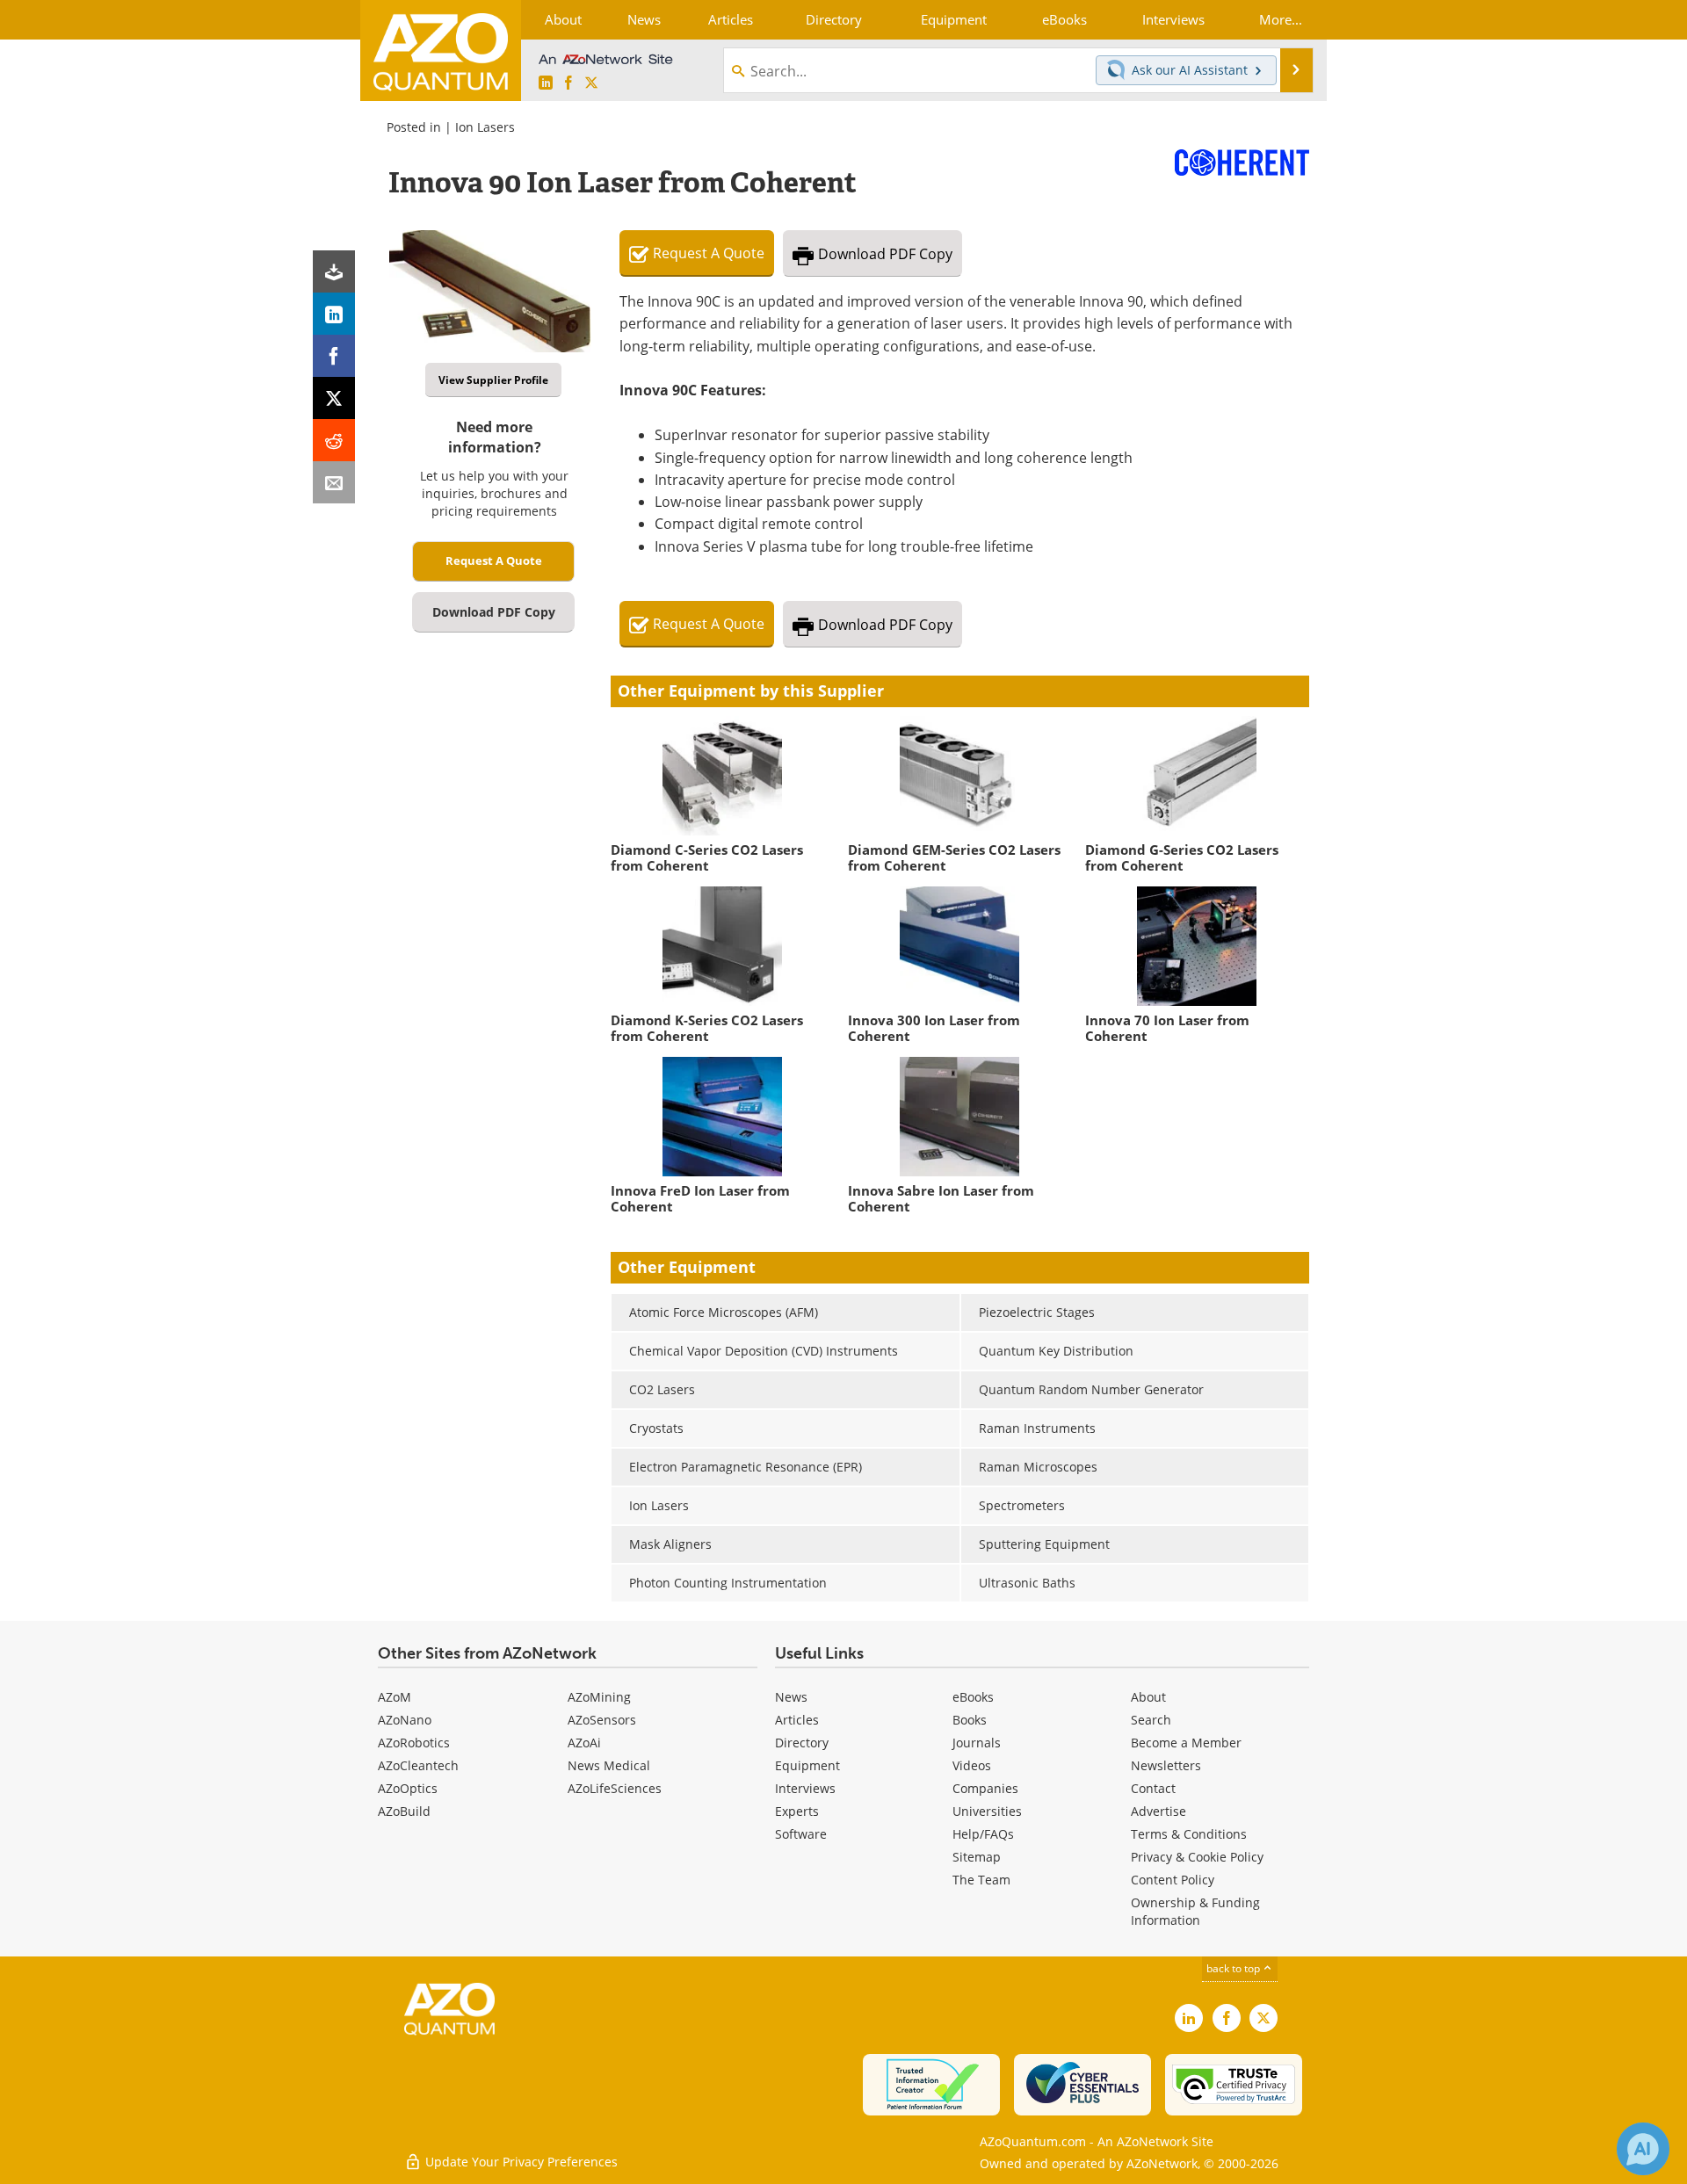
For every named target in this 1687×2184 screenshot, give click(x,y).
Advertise (1158, 1811)
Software (801, 1834)
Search (1151, 1720)
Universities (987, 1811)
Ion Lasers (485, 127)
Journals (977, 1743)
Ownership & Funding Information (1195, 1911)
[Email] (334, 482)
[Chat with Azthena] (1643, 2149)
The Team (981, 1880)
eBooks (973, 1697)
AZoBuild (404, 1811)
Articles (797, 1720)
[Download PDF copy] (334, 271)
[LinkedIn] (334, 314)
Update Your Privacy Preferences (520, 2162)
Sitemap (977, 1857)
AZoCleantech (418, 1765)
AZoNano (405, 1720)
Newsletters (1166, 1765)
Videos (972, 1765)
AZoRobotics (414, 1743)
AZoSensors (602, 1720)
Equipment (807, 1765)
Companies (985, 1788)
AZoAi (584, 1743)
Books (970, 1720)
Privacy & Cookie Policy (1197, 1857)
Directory (802, 1743)
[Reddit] (334, 440)
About (1148, 1697)
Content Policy (1173, 1880)
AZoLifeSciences (615, 1788)
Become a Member (1186, 1743)
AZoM (395, 1697)
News (791, 1697)
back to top (1234, 1968)
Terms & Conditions (1189, 1834)
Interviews (805, 1788)
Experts (797, 1811)
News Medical (609, 1765)
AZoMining (599, 1697)
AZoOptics (408, 1788)
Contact (1153, 1788)
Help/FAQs (983, 1834)
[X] (334, 398)
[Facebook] (334, 356)
